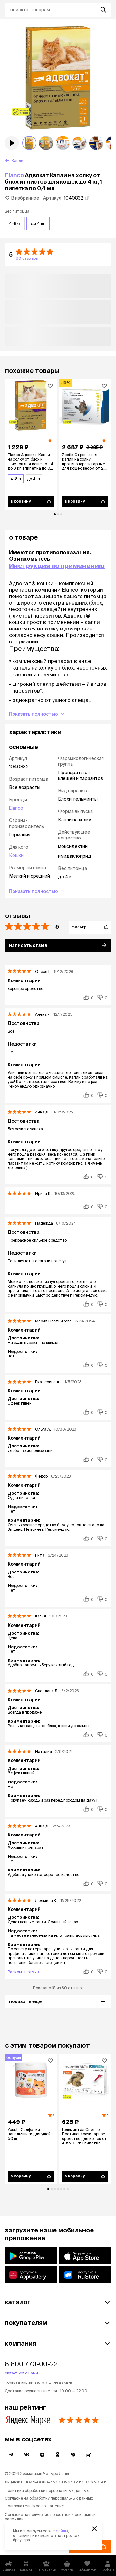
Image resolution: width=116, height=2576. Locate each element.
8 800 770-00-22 (31, 2364)
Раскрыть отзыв (23, 1972)
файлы (62, 2531)
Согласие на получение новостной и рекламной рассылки (50, 2517)
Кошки (16, 855)
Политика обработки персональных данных (47, 2490)
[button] (58, 255)
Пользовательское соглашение (34, 2506)
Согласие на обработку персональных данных (49, 2498)
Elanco (14, 175)
